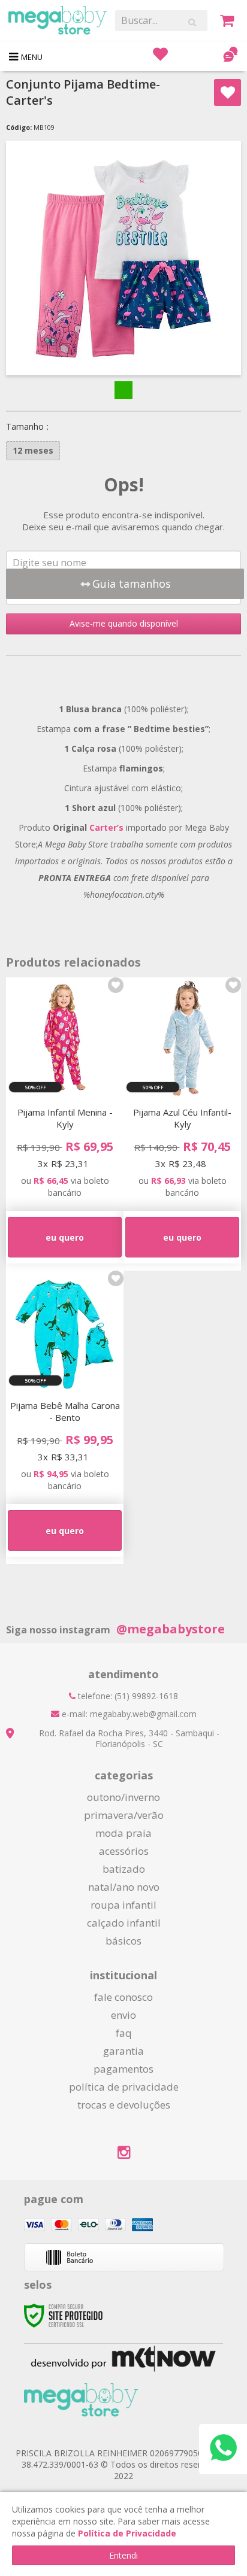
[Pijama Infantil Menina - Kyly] (65, 1124)
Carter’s (108, 827)
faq (124, 2033)
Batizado (124, 1869)
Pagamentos (123, 2069)
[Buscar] (192, 22)
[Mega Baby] (58, 20)
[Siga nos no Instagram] (123, 2154)
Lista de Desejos (228, 92)
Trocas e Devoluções (124, 2105)
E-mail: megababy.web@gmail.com (128, 1714)
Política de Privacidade (124, 2087)
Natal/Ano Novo (124, 1887)
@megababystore (171, 1629)
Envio (123, 2015)
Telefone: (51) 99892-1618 (127, 1696)
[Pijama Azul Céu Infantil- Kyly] (182, 1124)
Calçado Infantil (124, 1923)
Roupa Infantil (123, 1905)
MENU (32, 57)
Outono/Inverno (123, 1797)
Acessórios (124, 1851)
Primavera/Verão (124, 1815)
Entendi (123, 2555)
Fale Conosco (123, 1997)
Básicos (123, 1941)
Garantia (123, 2051)
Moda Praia (123, 1833)
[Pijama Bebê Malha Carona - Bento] (65, 1417)
